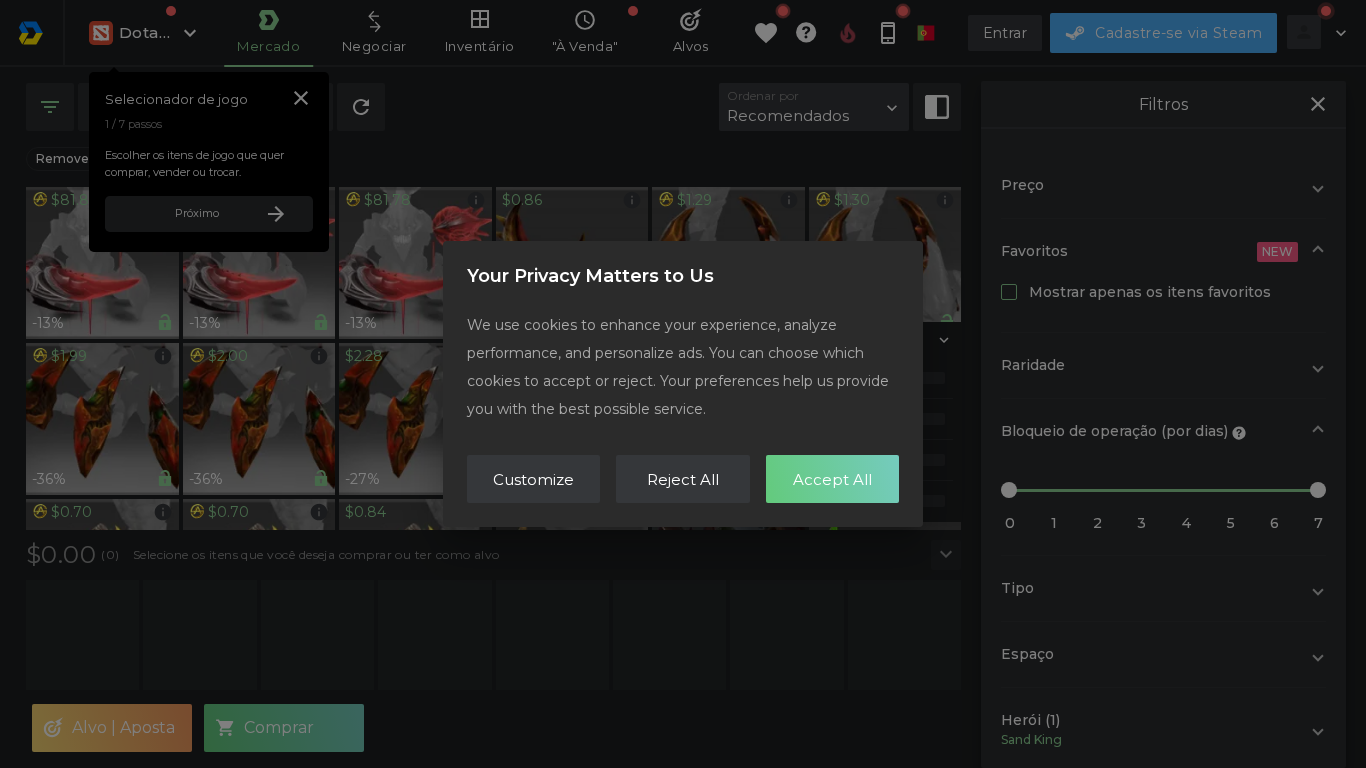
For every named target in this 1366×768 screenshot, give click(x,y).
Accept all (832, 479)
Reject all (683, 479)
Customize (533, 479)
